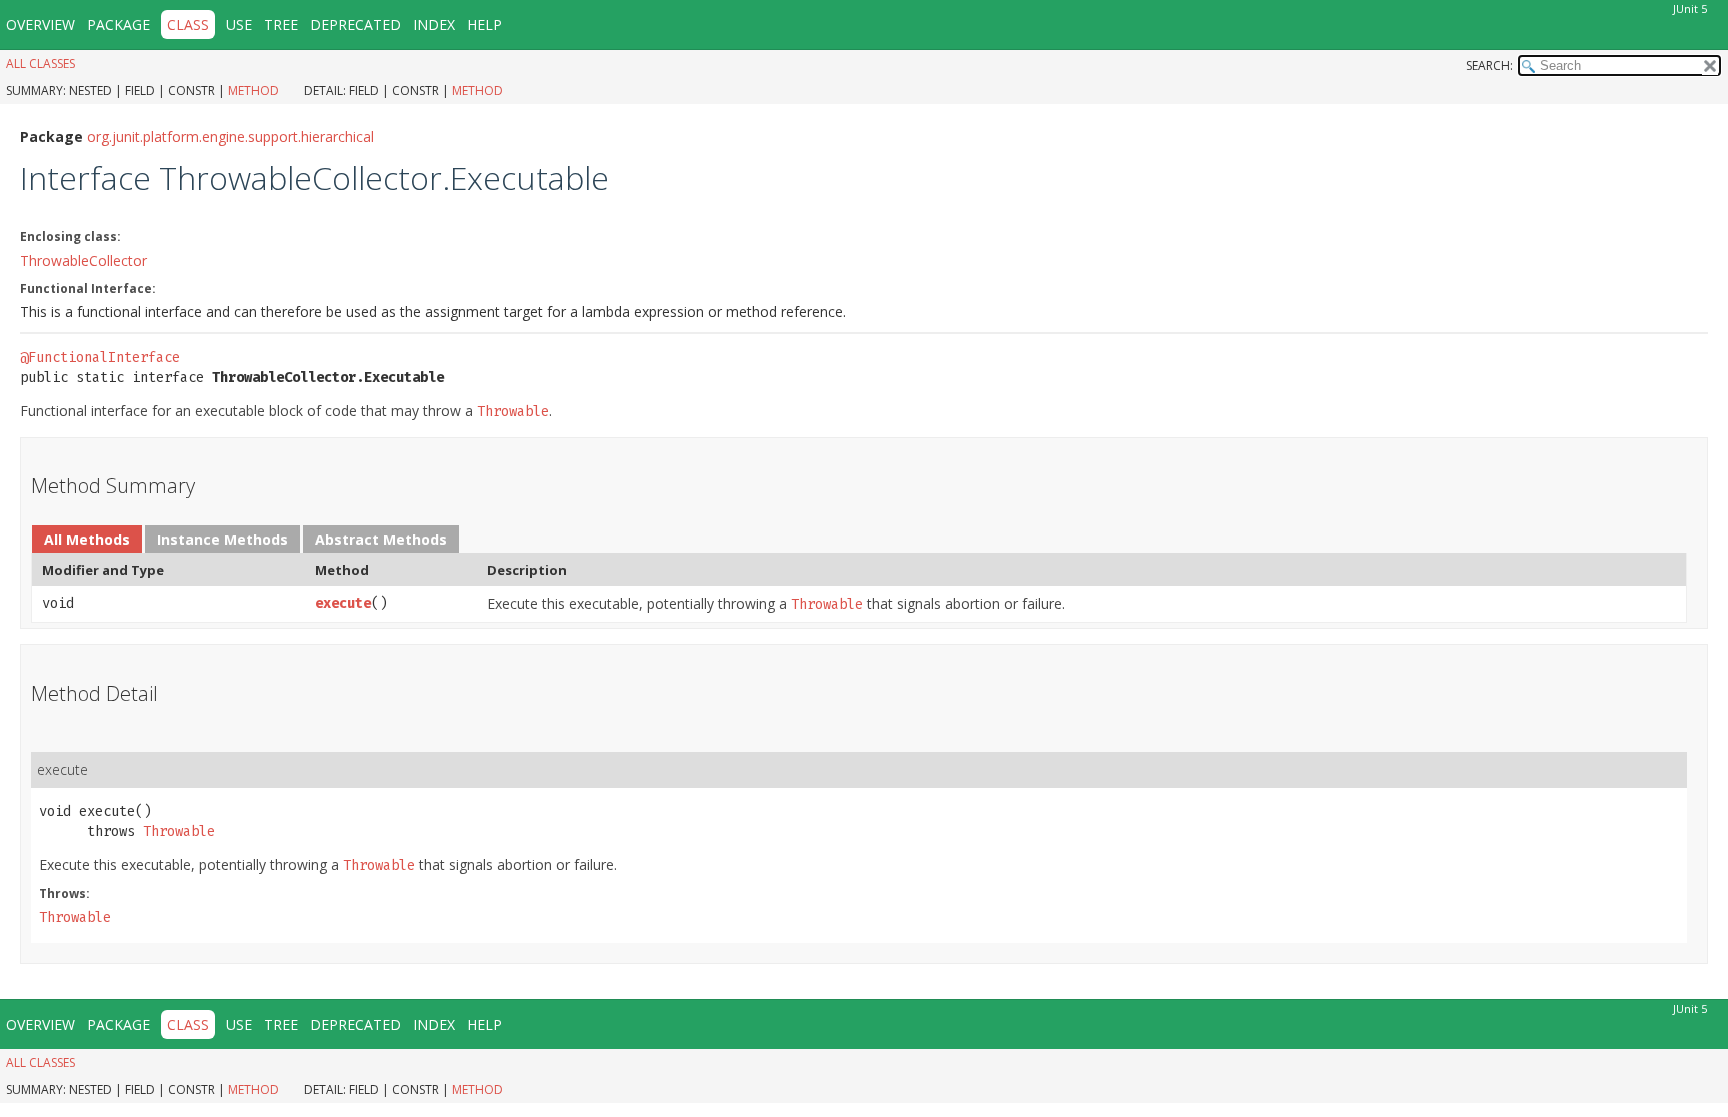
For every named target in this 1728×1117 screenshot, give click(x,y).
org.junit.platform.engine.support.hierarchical (230, 136)
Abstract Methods (381, 539)
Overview (40, 24)
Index (434, 24)
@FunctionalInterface (100, 357)
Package (118, 24)
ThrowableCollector (83, 260)
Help (484, 24)
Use (239, 24)
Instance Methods (222, 539)
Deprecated (355, 24)
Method (253, 90)
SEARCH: (1489, 65)
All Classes (40, 63)
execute (343, 603)
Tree (281, 24)
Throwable (179, 831)
